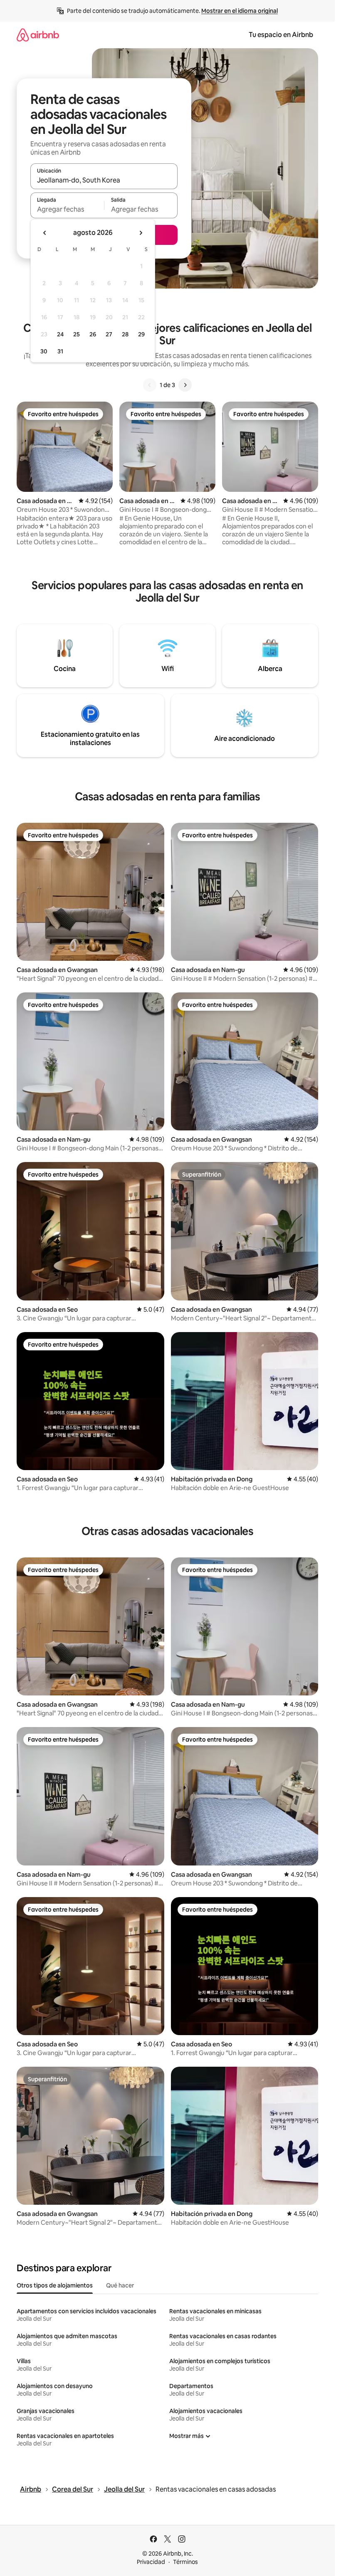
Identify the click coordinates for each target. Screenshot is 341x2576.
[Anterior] (150, 385)
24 (60, 334)
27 (109, 334)
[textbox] (67, 209)
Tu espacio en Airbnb (281, 35)
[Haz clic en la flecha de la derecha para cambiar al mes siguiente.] (141, 233)
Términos (185, 2562)
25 (77, 334)
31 (60, 351)
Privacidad (151, 2562)
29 (141, 334)
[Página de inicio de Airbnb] (38, 35)
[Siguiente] (185, 385)
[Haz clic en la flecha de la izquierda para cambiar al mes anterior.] (45, 233)
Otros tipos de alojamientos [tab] (55, 2285)
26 (93, 334)
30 (44, 351)
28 (125, 334)
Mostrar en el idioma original (240, 11)
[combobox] (104, 180)
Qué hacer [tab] (120, 2285)
